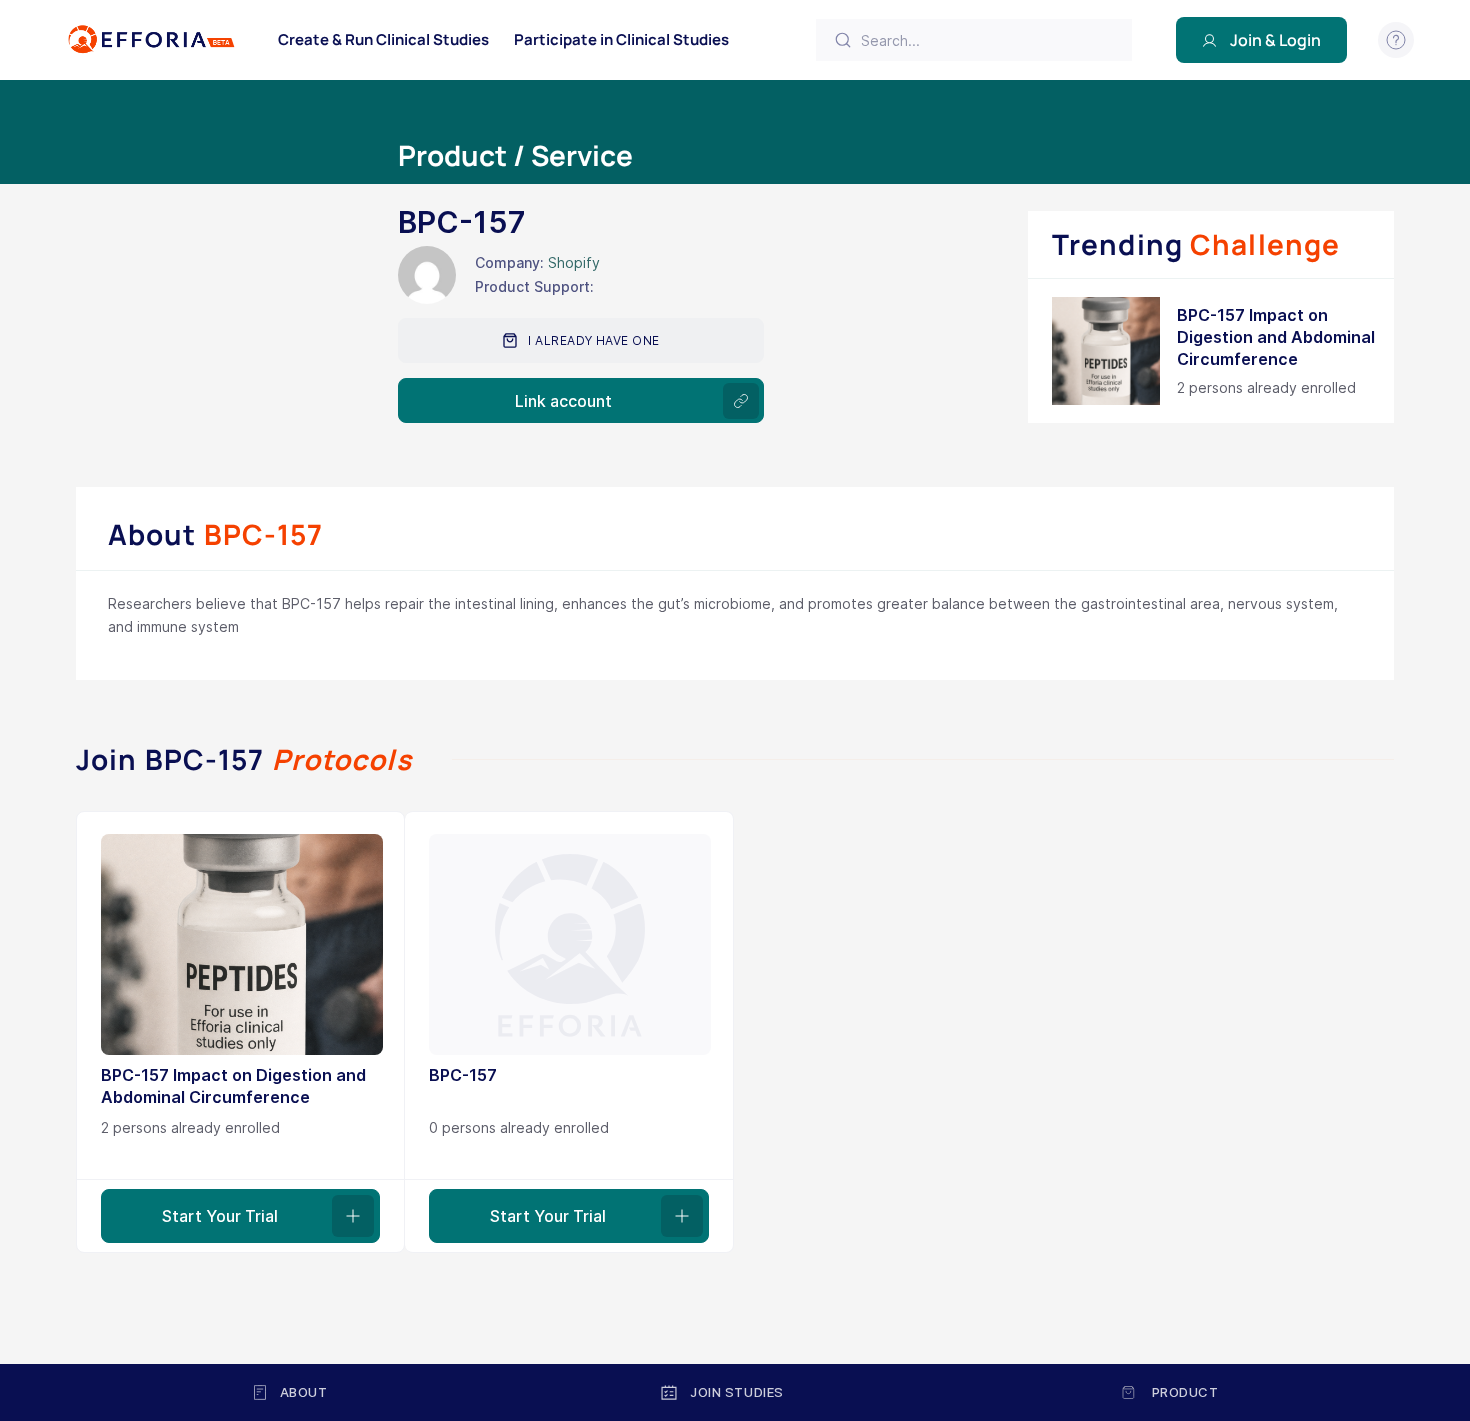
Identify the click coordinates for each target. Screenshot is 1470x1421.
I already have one (594, 340)
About (304, 1392)
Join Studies (736, 1392)
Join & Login (1275, 40)
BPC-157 (463, 1075)
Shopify (574, 262)
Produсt (1185, 1392)
